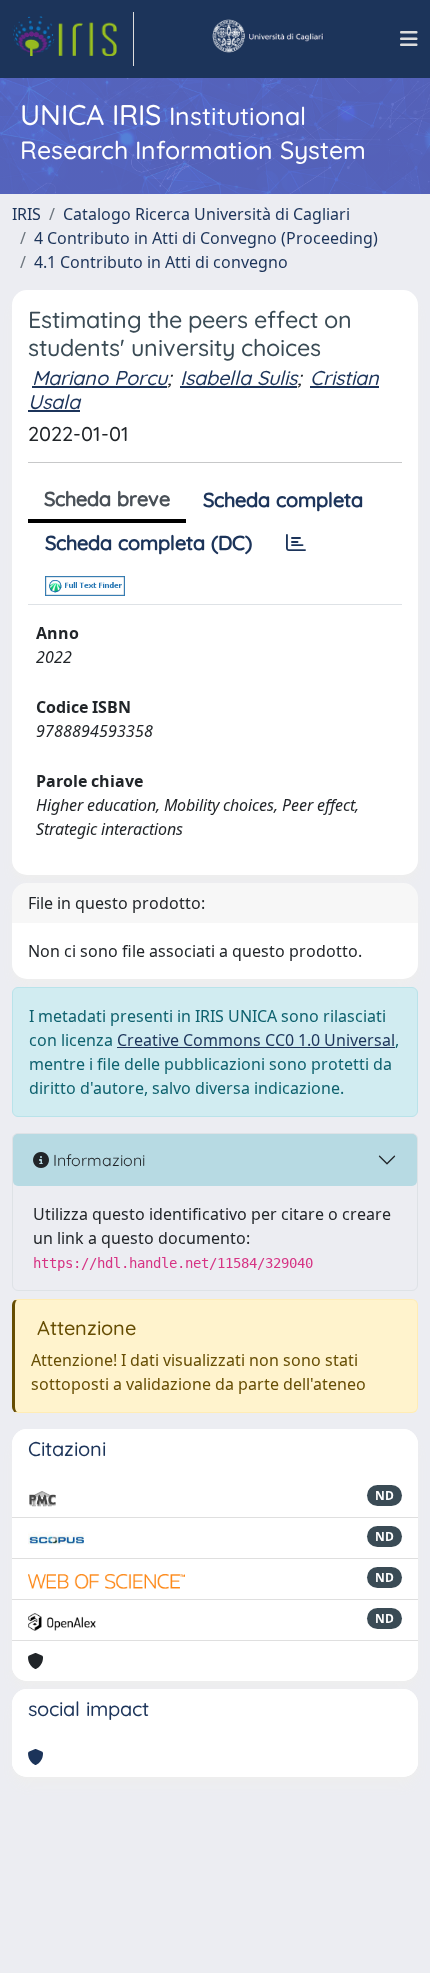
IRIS (26, 214)
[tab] (296, 543)
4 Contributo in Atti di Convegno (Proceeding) (206, 238)
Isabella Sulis (238, 377)
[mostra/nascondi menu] (409, 39)
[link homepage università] (267, 39)
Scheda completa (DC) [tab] (148, 542)
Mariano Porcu (99, 377)
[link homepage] (73, 39)
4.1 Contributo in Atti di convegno (161, 262)
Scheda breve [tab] (107, 498)
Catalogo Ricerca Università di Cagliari (206, 214)
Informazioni (97, 1160)
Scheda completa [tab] (283, 499)
